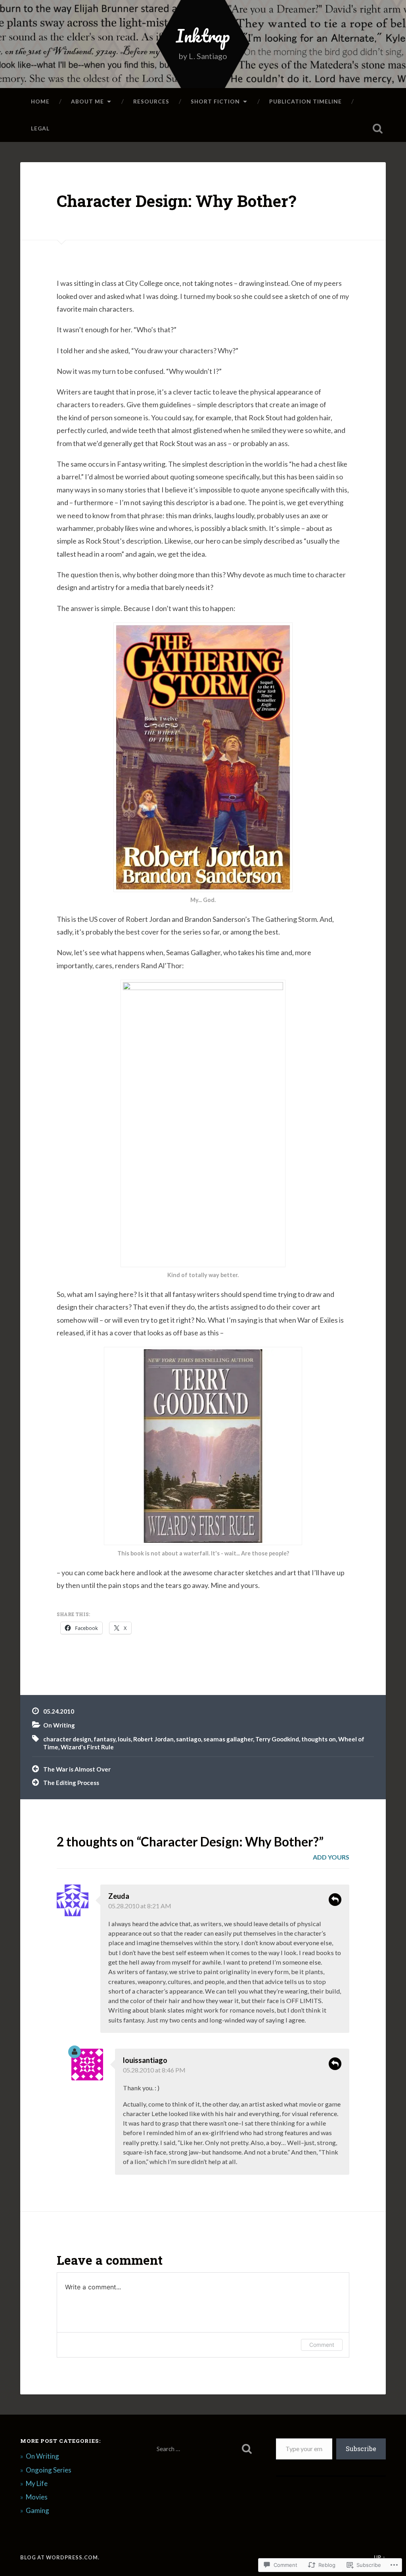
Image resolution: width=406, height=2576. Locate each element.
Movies (37, 2497)
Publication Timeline (305, 101)
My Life (37, 2483)
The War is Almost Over (77, 1769)
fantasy (104, 1739)
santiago (189, 1739)
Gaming (37, 2510)
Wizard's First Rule (87, 1747)
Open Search (378, 128)
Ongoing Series (49, 2470)
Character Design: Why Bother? (176, 201)
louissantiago (145, 2060)
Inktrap (203, 35)
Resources (151, 101)
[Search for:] (203, 2449)
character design (67, 1739)
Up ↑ (380, 2557)
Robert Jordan (153, 1739)
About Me (87, 101)
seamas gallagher (228, 1739)
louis (124, 1739)
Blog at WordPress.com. (60, 2557)
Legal (40, 128)
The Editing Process (71, 1783)
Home (40, 101)
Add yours (331, 1857)
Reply (335, 1900)
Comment (322, 2345)
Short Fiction (215, 101)
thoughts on (319, 1739)
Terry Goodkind (277, 1739)
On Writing (59, 1725)
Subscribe (361, 2449)
